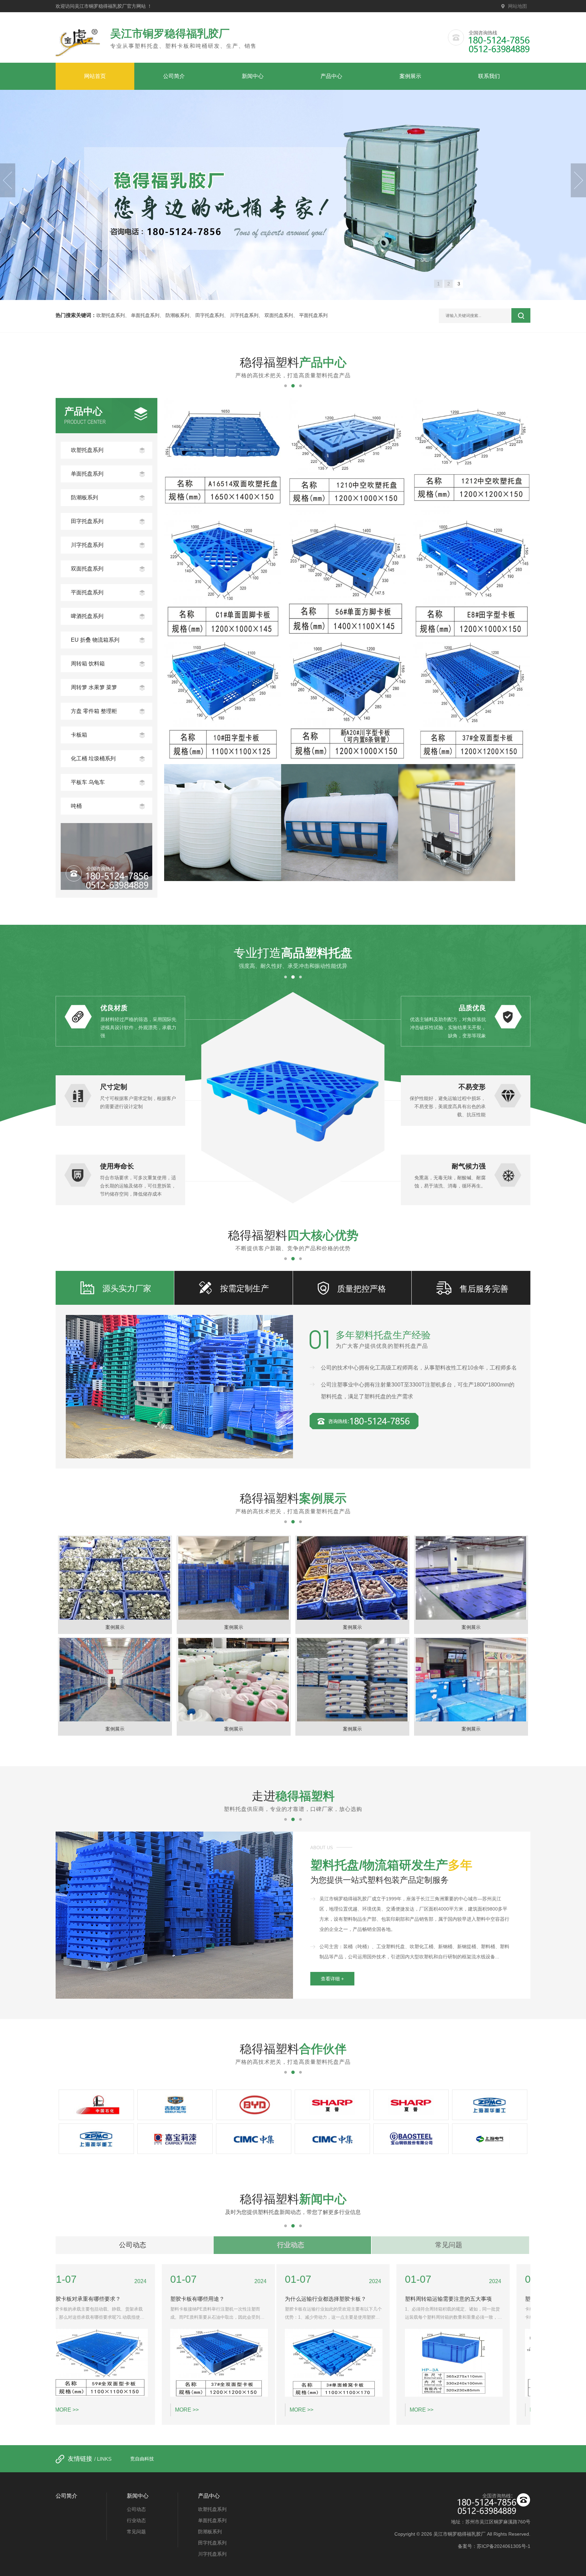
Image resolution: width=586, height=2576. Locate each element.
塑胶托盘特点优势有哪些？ (457, 2299)
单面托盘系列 (145, 315)
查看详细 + (332, 1979)
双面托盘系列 (279, 315)
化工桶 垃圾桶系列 (93, 758)
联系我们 (489, 76)
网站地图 (517, 6)
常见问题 (449, 2245)
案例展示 (410, 76)
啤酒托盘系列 (87, 616)
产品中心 (331, 76)
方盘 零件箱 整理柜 (94, 711)
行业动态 (291, 2245)
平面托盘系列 (313, 315)
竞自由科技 (142, 2459)
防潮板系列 (177, 315)
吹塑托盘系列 (111, 315)
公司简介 (174, 76)
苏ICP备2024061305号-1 (504, 2546)
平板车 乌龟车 (88, 782)
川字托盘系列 (244, 315)
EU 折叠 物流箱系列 (95, 640)
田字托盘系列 (210, 315)
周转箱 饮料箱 (88, 664)
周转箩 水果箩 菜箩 (94, 687)
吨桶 (76, 806)
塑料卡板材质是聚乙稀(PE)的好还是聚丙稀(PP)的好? (128, 2299)
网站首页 (95, 76)
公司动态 (133, 2245)
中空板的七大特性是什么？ (217, 2299)
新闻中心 (253, 76)
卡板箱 (79, 735)
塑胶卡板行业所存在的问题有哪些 (345, 2299)
